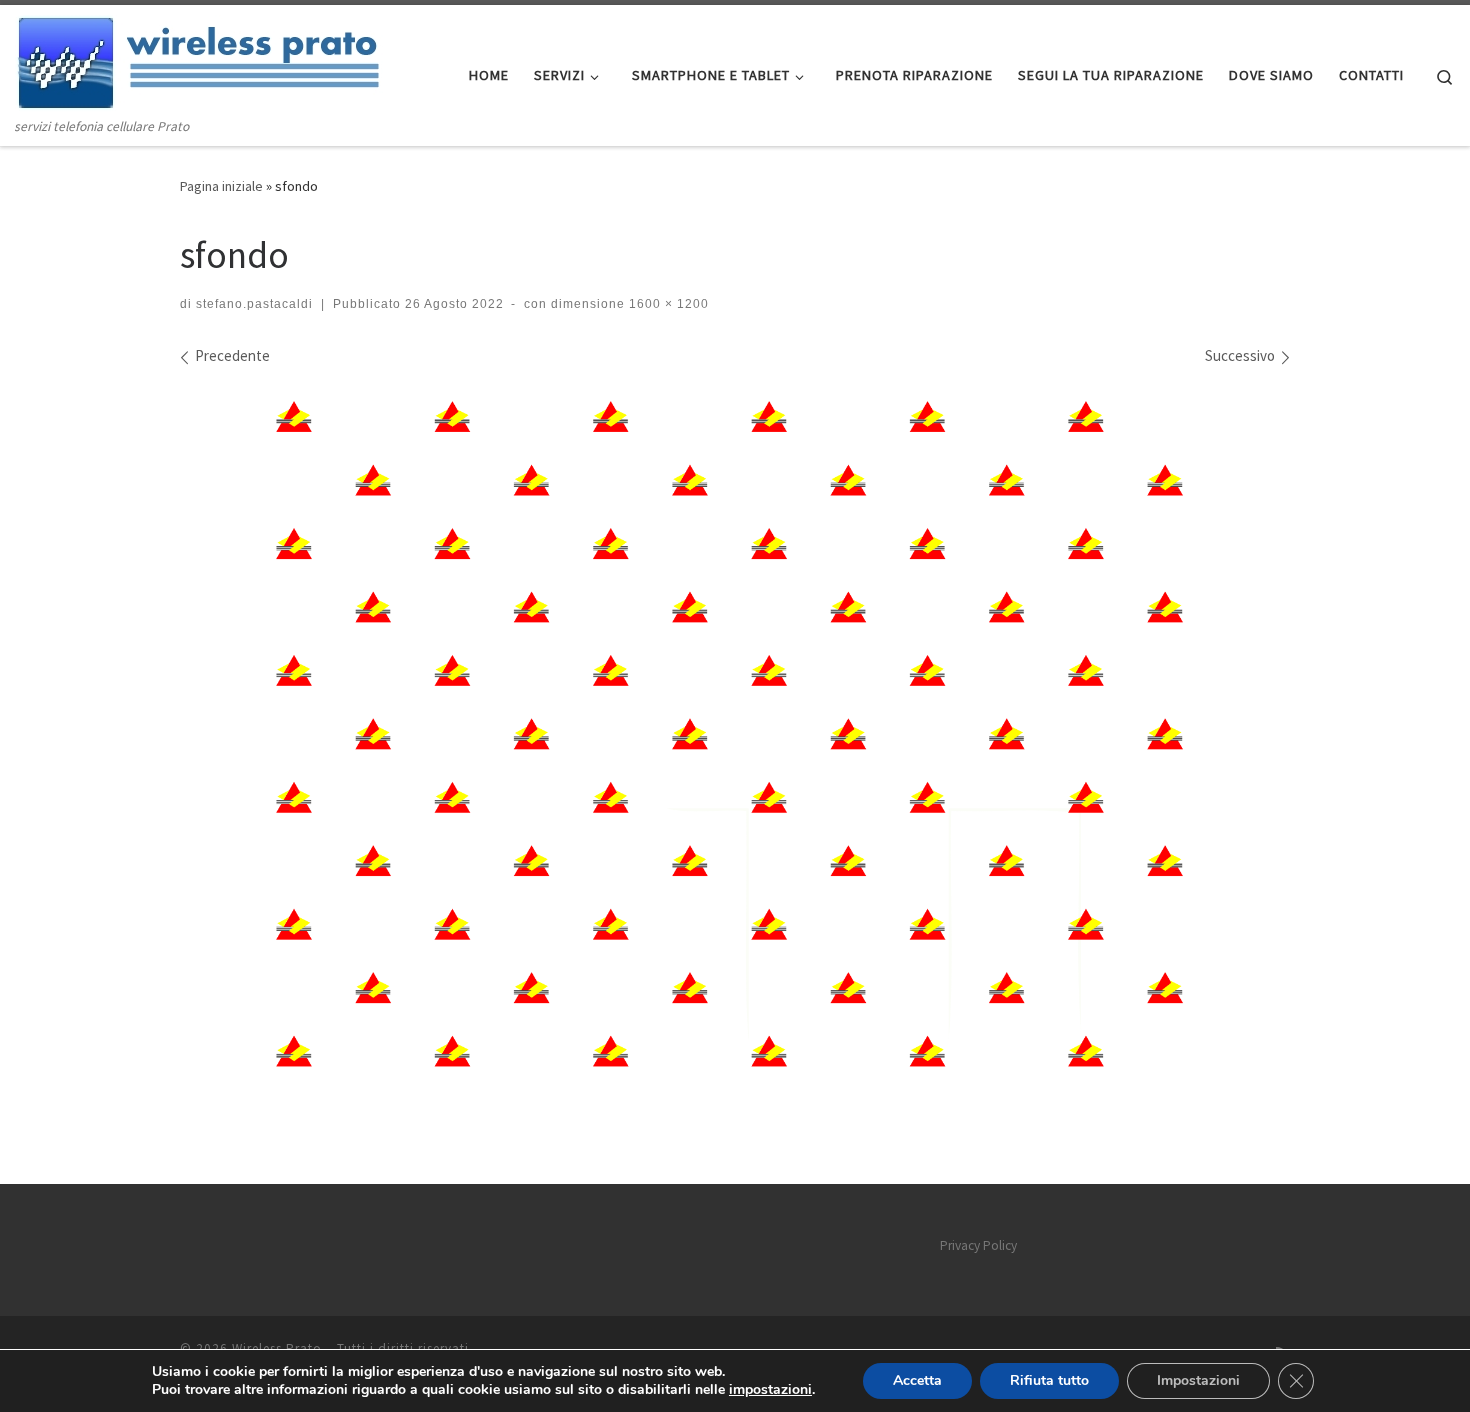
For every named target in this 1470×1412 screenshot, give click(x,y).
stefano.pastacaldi (254, 304)
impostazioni (770, 1390)
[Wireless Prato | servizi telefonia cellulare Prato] (215, 60)
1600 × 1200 (667, 304)
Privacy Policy (978, 1245)
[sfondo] (735, 743)
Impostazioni (1198, 1380)
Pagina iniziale (221, 186)
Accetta (917, 1380)
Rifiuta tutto (1049, 1380)
